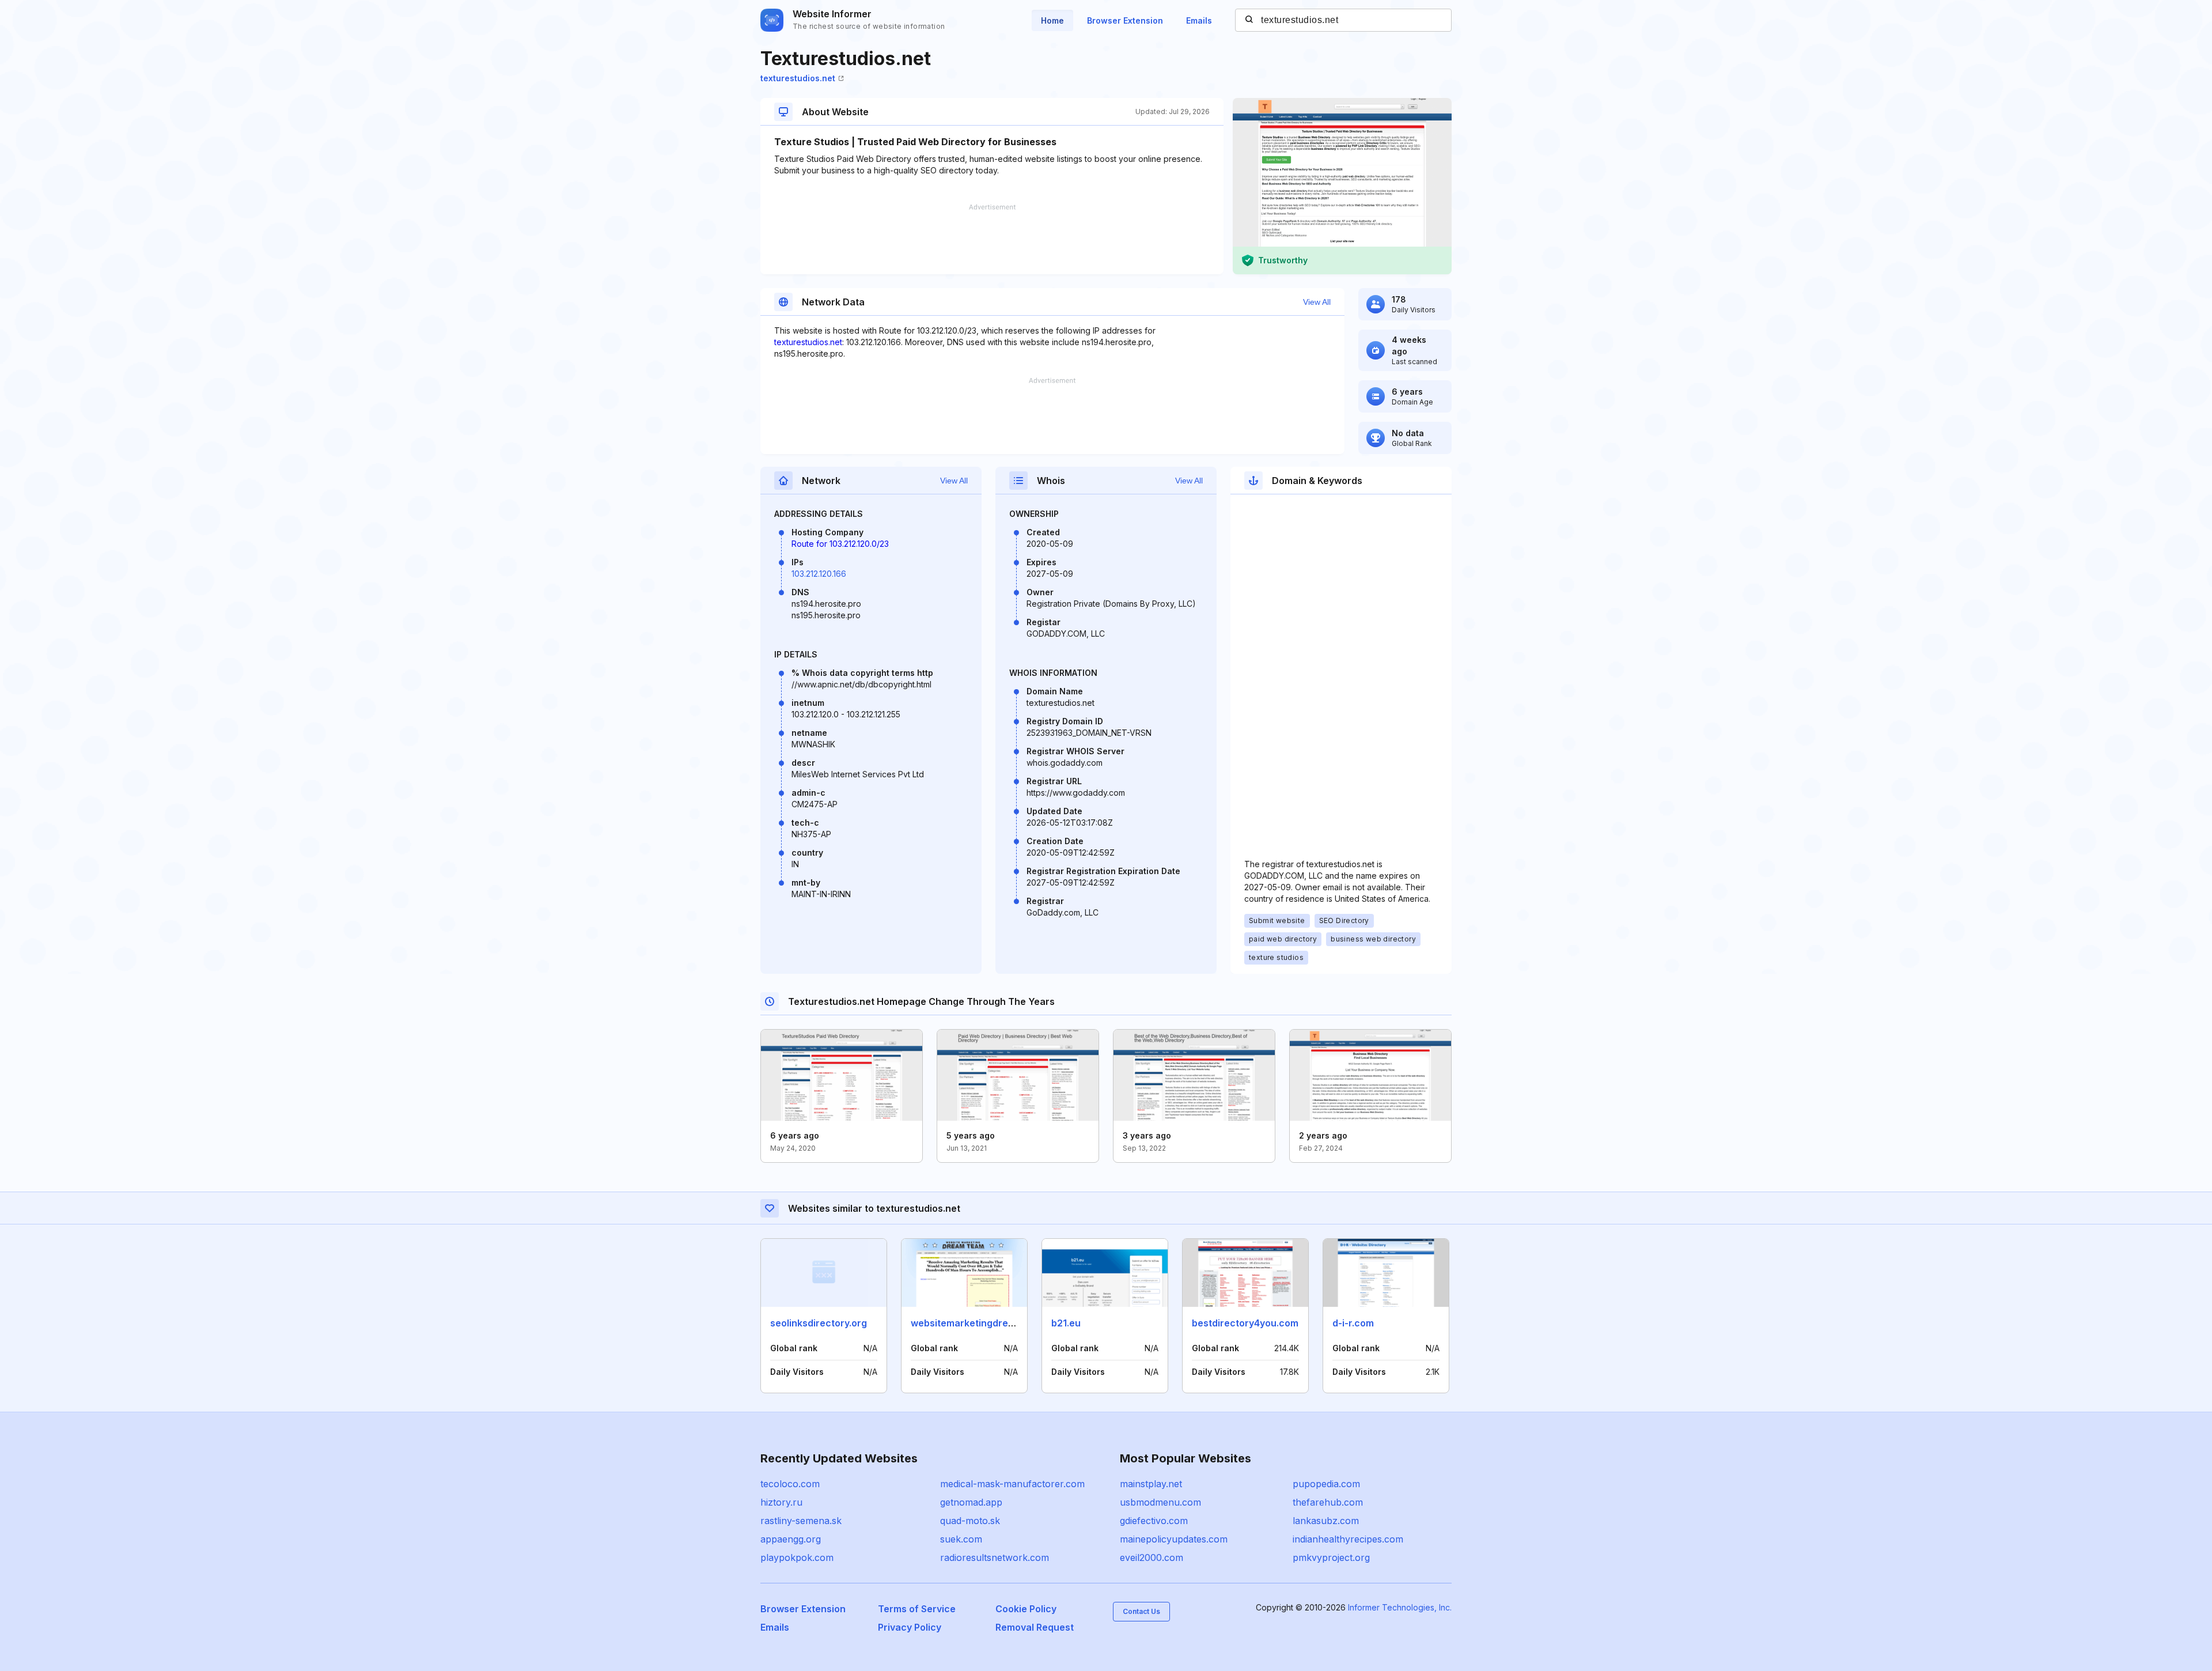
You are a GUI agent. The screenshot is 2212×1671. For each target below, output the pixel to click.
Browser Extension (1125, 20)
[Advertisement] (992, 239)
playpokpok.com (797, 1557)
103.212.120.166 (819, 574)
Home (1052, 20)
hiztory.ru (781, 1502)
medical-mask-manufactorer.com (1012, 1484)
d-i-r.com (1353, 1323)
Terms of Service (917, 1609)
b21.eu (1066, 1323)
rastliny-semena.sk (801, 1521)
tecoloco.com (790, 1484)
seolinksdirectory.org (819, 1323)
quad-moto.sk (970, 1521)
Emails (1199, 20)
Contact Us (1141, 1611)
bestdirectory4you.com (1245, 1323)
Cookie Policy (1026, 1609)
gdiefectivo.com (1154, 1521)
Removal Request (1035, 1627)
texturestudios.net (798, 78)
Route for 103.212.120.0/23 (840, 544)
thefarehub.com (1328, 1502)
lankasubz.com (1326, 1521)
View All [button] (1317, 302)
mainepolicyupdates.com (1174, 1539)
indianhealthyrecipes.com (1348, 1539)
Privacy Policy (910, 1627)
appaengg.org (791, 1539)
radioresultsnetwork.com (995, 1557)
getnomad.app (971, 1502)
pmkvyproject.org (1331, 1557)
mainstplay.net (1151, 1484)
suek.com (961, 1539)
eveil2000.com (1152, 1557)
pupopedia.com (1326, 1484)
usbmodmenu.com (1160, 1502)
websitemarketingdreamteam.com (989, 1323)
